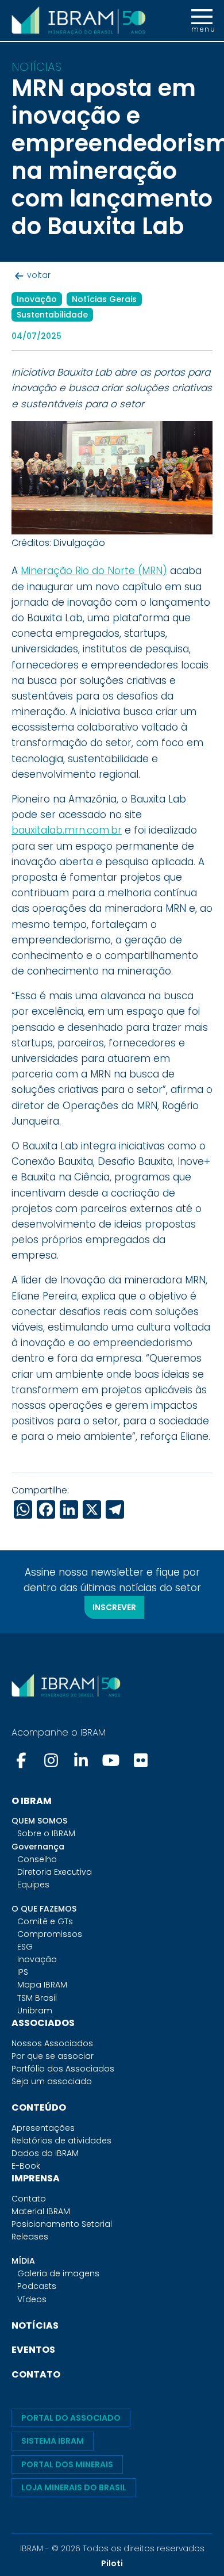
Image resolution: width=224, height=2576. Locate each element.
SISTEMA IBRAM (53, 2441)
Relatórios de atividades (61, 2141)
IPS (23, 1972)
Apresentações (43, 2128)
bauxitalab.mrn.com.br (67, 830)
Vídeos (32, 2299)
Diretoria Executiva (55, 1872)
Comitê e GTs (45, 1921)
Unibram (35, 2011)
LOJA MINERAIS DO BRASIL (74, 2487)
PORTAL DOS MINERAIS (67, 2464)
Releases (30, 2237)
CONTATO (36, 2374)
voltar (39, 275)
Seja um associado (52, 2081)
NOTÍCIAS (35, 2325)
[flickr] (141, 1760)
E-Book (26, 2166)
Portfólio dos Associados (63, 2069)
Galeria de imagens (58, 2273)
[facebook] (22, 1760)
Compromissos (50, 1934)
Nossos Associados (52, 2043)
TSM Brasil (37, 1998)
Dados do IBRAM (45, 2153)
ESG (25, 1947)
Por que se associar (53, 2056)
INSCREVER (114, 1607)
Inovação (37, 1959)
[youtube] (111, 1760)
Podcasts (37, 2286)
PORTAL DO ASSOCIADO (71, 2418)
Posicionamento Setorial (62, 2224)
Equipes (33, 1885)
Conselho (37, 1859)
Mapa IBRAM (42, 1985)
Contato (29, 2199)
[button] (202, 21)
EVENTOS (33, 2350)
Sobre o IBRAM (46, 1833)
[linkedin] (81, 1760)
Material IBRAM (41, 2211)
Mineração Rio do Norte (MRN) (94, 571)
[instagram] (51, 1760)
